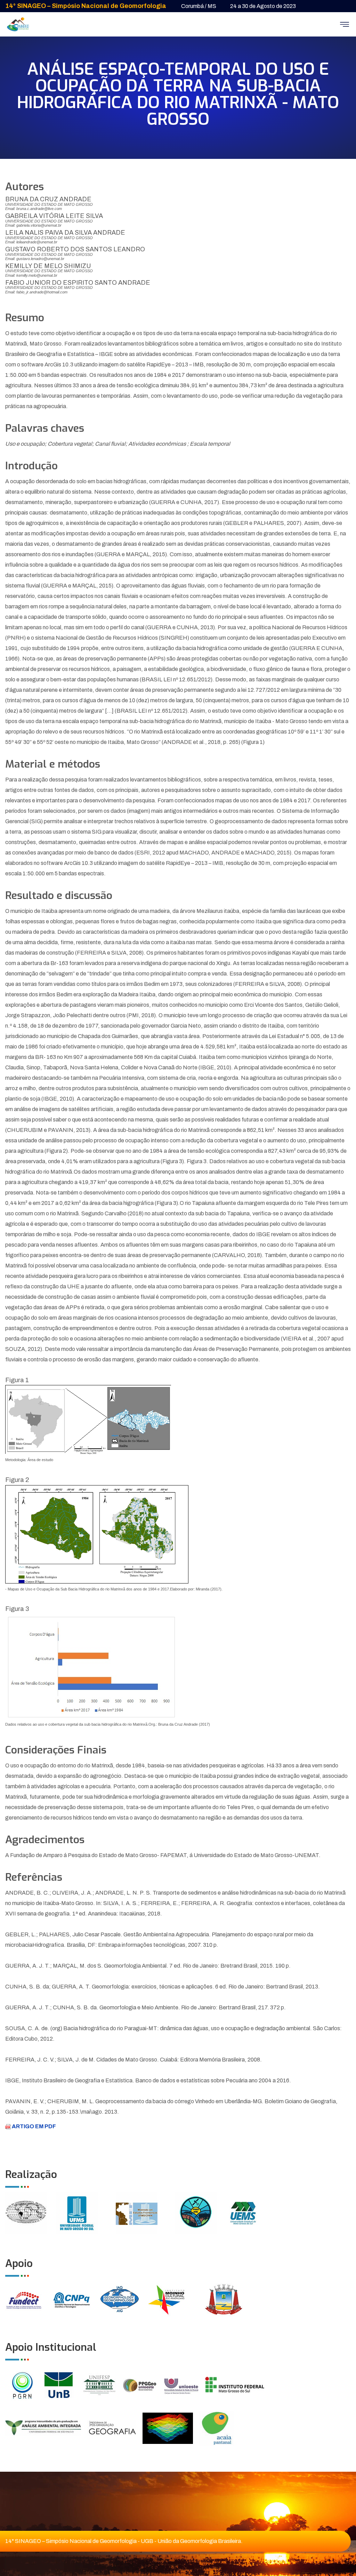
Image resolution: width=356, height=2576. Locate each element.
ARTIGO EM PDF (33, 2126)
